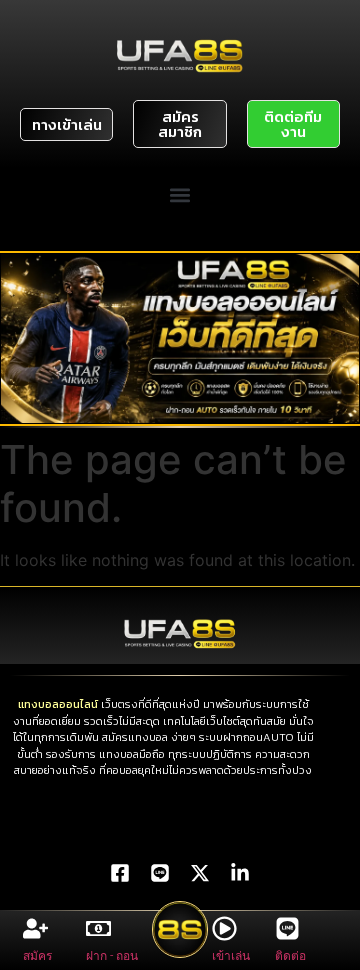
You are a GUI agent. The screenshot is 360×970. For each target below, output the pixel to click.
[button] (180, 194)
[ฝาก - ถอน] (98, 928)
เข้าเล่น (231, 956)
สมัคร (37, 956)
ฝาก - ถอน (112, 956)
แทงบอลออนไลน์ (58, 704)
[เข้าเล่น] (224, 928)
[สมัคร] (35, 928)
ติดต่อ (290, 956)
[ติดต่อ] (287, 928)
